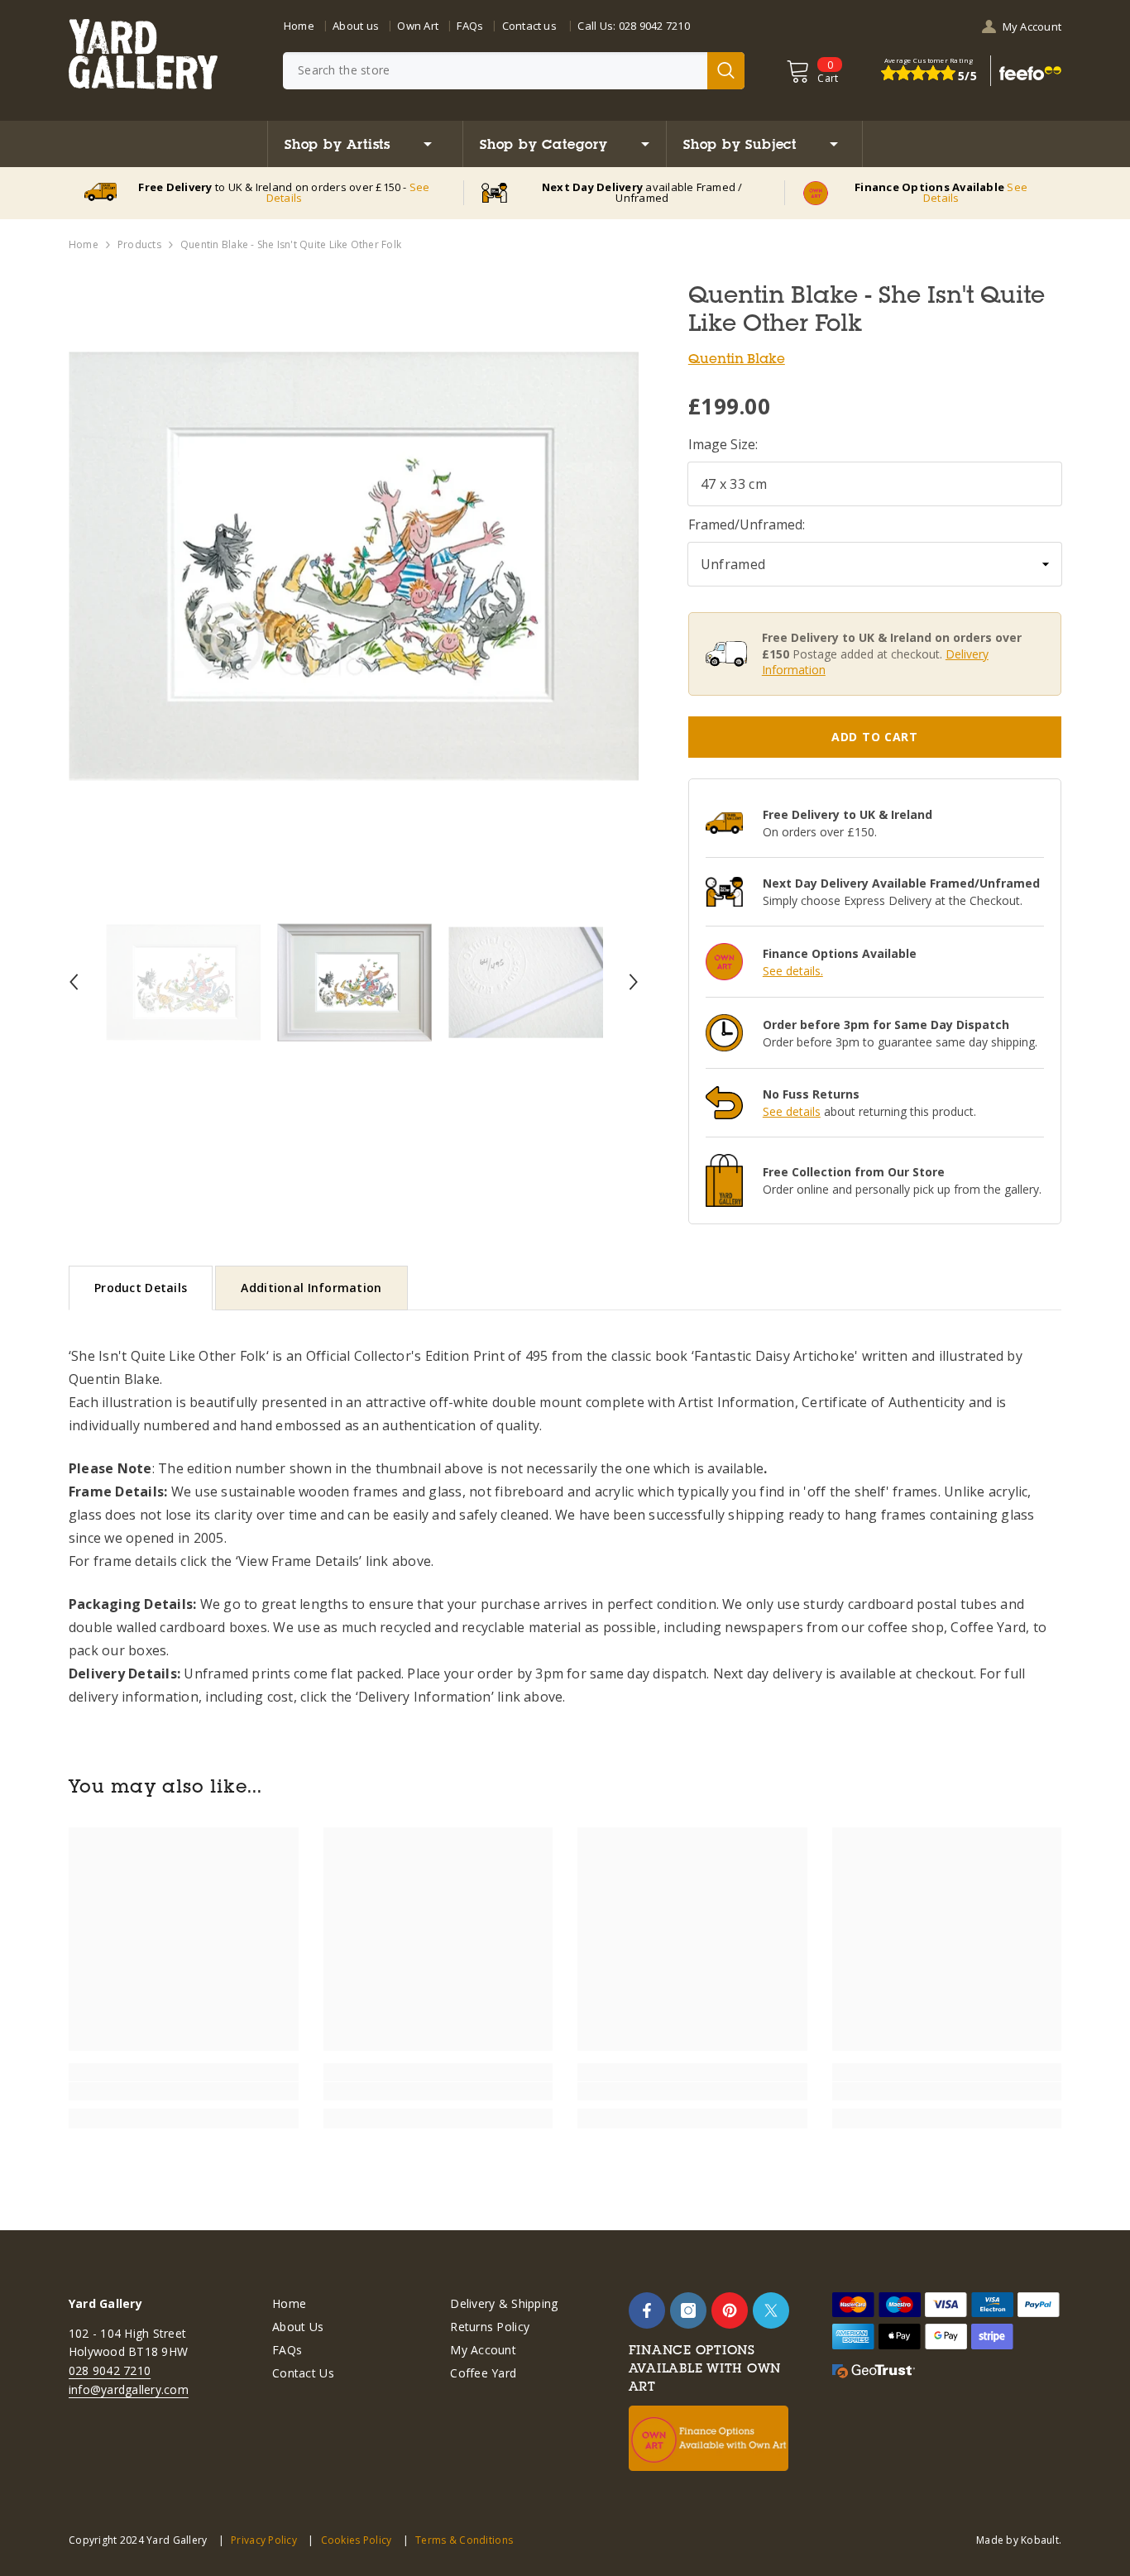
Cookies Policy (356, 2540)
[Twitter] (771, 2310)
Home (299, 26)
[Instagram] (688, 2310)
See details (792, 1111)
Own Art (418, 26)
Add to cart (875, 737)
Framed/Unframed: (747, 524)
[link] (184, 2091)
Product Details (141, 1288)
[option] (354, 566)
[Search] (514, 71)
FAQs (470, 26)
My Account (1032, 26)
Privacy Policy (264, 2540)
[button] (74, 982)
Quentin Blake (737, 358)
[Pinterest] (730, 2310)
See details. (793, 971)
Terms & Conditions (464, 2540)
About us (356, 26)
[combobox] (495, 71)
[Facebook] (647, 2310)
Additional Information (311, 1288)
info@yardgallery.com (129, 2389)
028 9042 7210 (654, 26)
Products (139, 244)
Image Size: (723, 444)
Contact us (529, 26)
